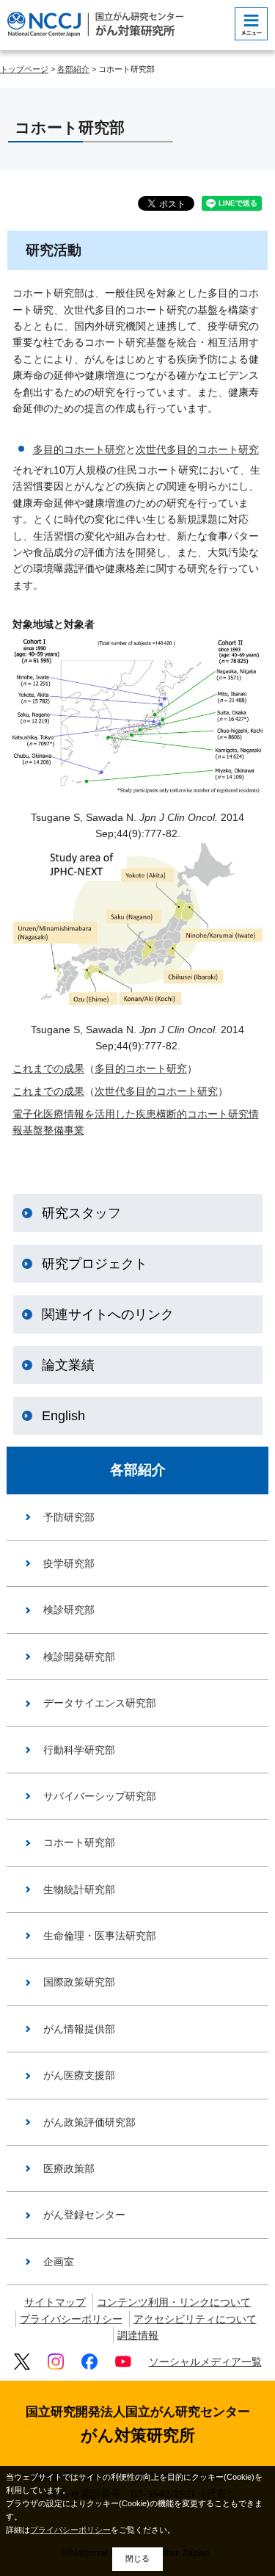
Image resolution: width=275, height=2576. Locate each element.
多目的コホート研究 (79, 449)
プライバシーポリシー (71, 2319)
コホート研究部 (79, 1842)
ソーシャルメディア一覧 (205, 2362)
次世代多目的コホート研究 (197, 449)
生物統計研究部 (79, 1889)
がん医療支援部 (79, 2075)
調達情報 (138, 2335)
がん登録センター (84, 2215)
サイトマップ (55, 2302)
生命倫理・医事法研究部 (100, 1936)
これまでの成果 (48, 1068)
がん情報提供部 (79, 2029)
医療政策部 (69, 2168)
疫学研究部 (69, 1563)
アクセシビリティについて (195, 2319)
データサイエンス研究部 (100, 1703)
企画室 (59, 2262)
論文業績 (68, 1365)
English (63, 1416)
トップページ (24, 69)
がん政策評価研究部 (89, 2122)
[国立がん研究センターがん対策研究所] (95, 24)
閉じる (137, 2558)
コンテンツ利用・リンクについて (174, 2302)
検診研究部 (69, 1610)
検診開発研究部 (79, 1657)
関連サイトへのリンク (108, 1314)
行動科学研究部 (79, 1750)
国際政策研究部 (79, 1982)
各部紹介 (73, 69)
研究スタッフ (81, 1213)
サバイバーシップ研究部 (100, 1796)
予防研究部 (69, 1517)
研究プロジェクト (95, 1264)
